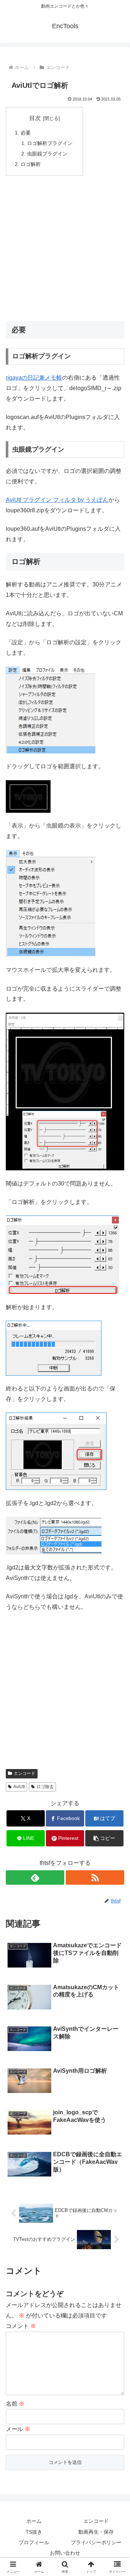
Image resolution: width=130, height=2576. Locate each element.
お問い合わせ (65, 2553)
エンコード (25, 1773)
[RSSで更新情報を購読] (95, 1877)
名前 (15, 2404)
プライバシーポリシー (96, 2542)
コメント (21, 2326)
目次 (35, 118)
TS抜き (34, 2532)
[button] (105, 1838)
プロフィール (34, 2542)
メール (18, 2429)
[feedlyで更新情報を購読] (35, 1877)
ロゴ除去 (45, 1787)
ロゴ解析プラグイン (50, 143)
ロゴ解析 (31, 164)
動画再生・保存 (96, 2532)
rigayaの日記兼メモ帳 (34, 378)
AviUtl (19, 1787)
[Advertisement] (65, 248)
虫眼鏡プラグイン (47, 154)
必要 (26, 133)
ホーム (34, 2521)
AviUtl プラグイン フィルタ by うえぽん (57, 500)
